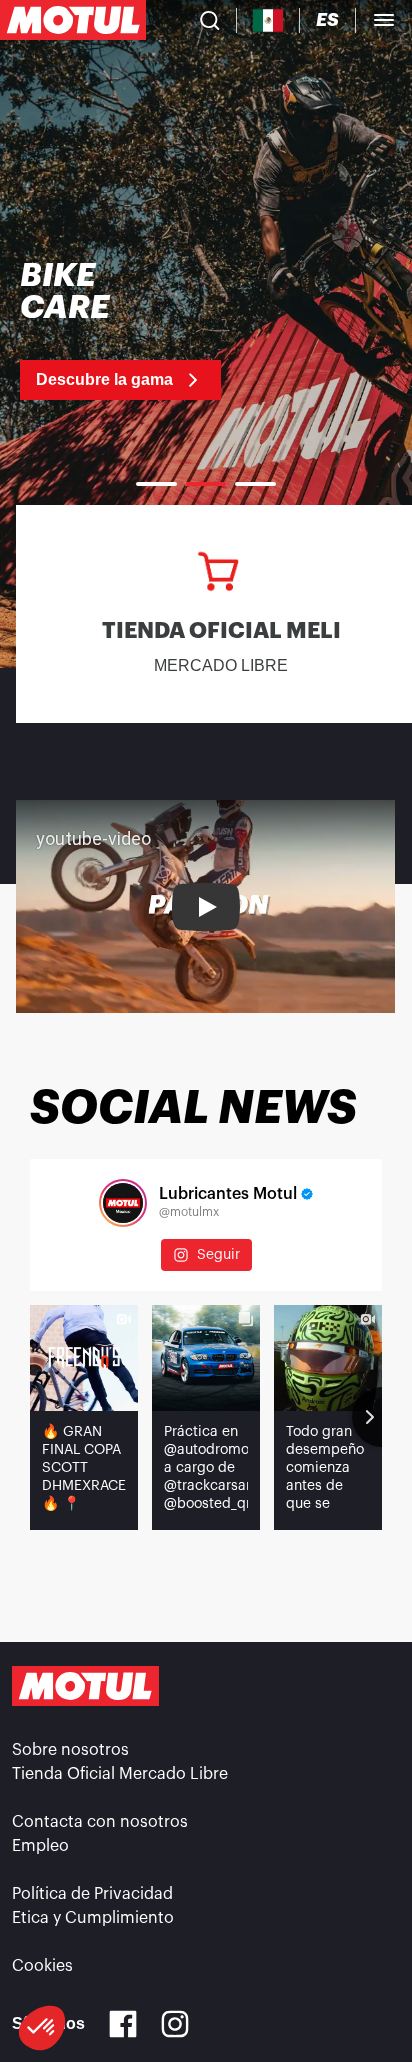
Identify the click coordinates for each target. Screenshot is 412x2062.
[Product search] (210, 20)
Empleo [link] (40, 1846)
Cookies (42, 1966)
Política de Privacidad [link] (92, 1894)
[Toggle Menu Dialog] (384, 20)
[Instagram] (175, 2024)
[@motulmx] (123, 1203)
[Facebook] (123, 2024)
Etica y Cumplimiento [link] (93, 1918)
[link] (180, 330)
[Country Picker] (268, 20)
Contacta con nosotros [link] (100, 1822)
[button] (42, 2028)
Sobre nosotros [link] (70, 1750)
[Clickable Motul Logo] (73, 20)
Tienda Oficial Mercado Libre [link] (120, 1774)
